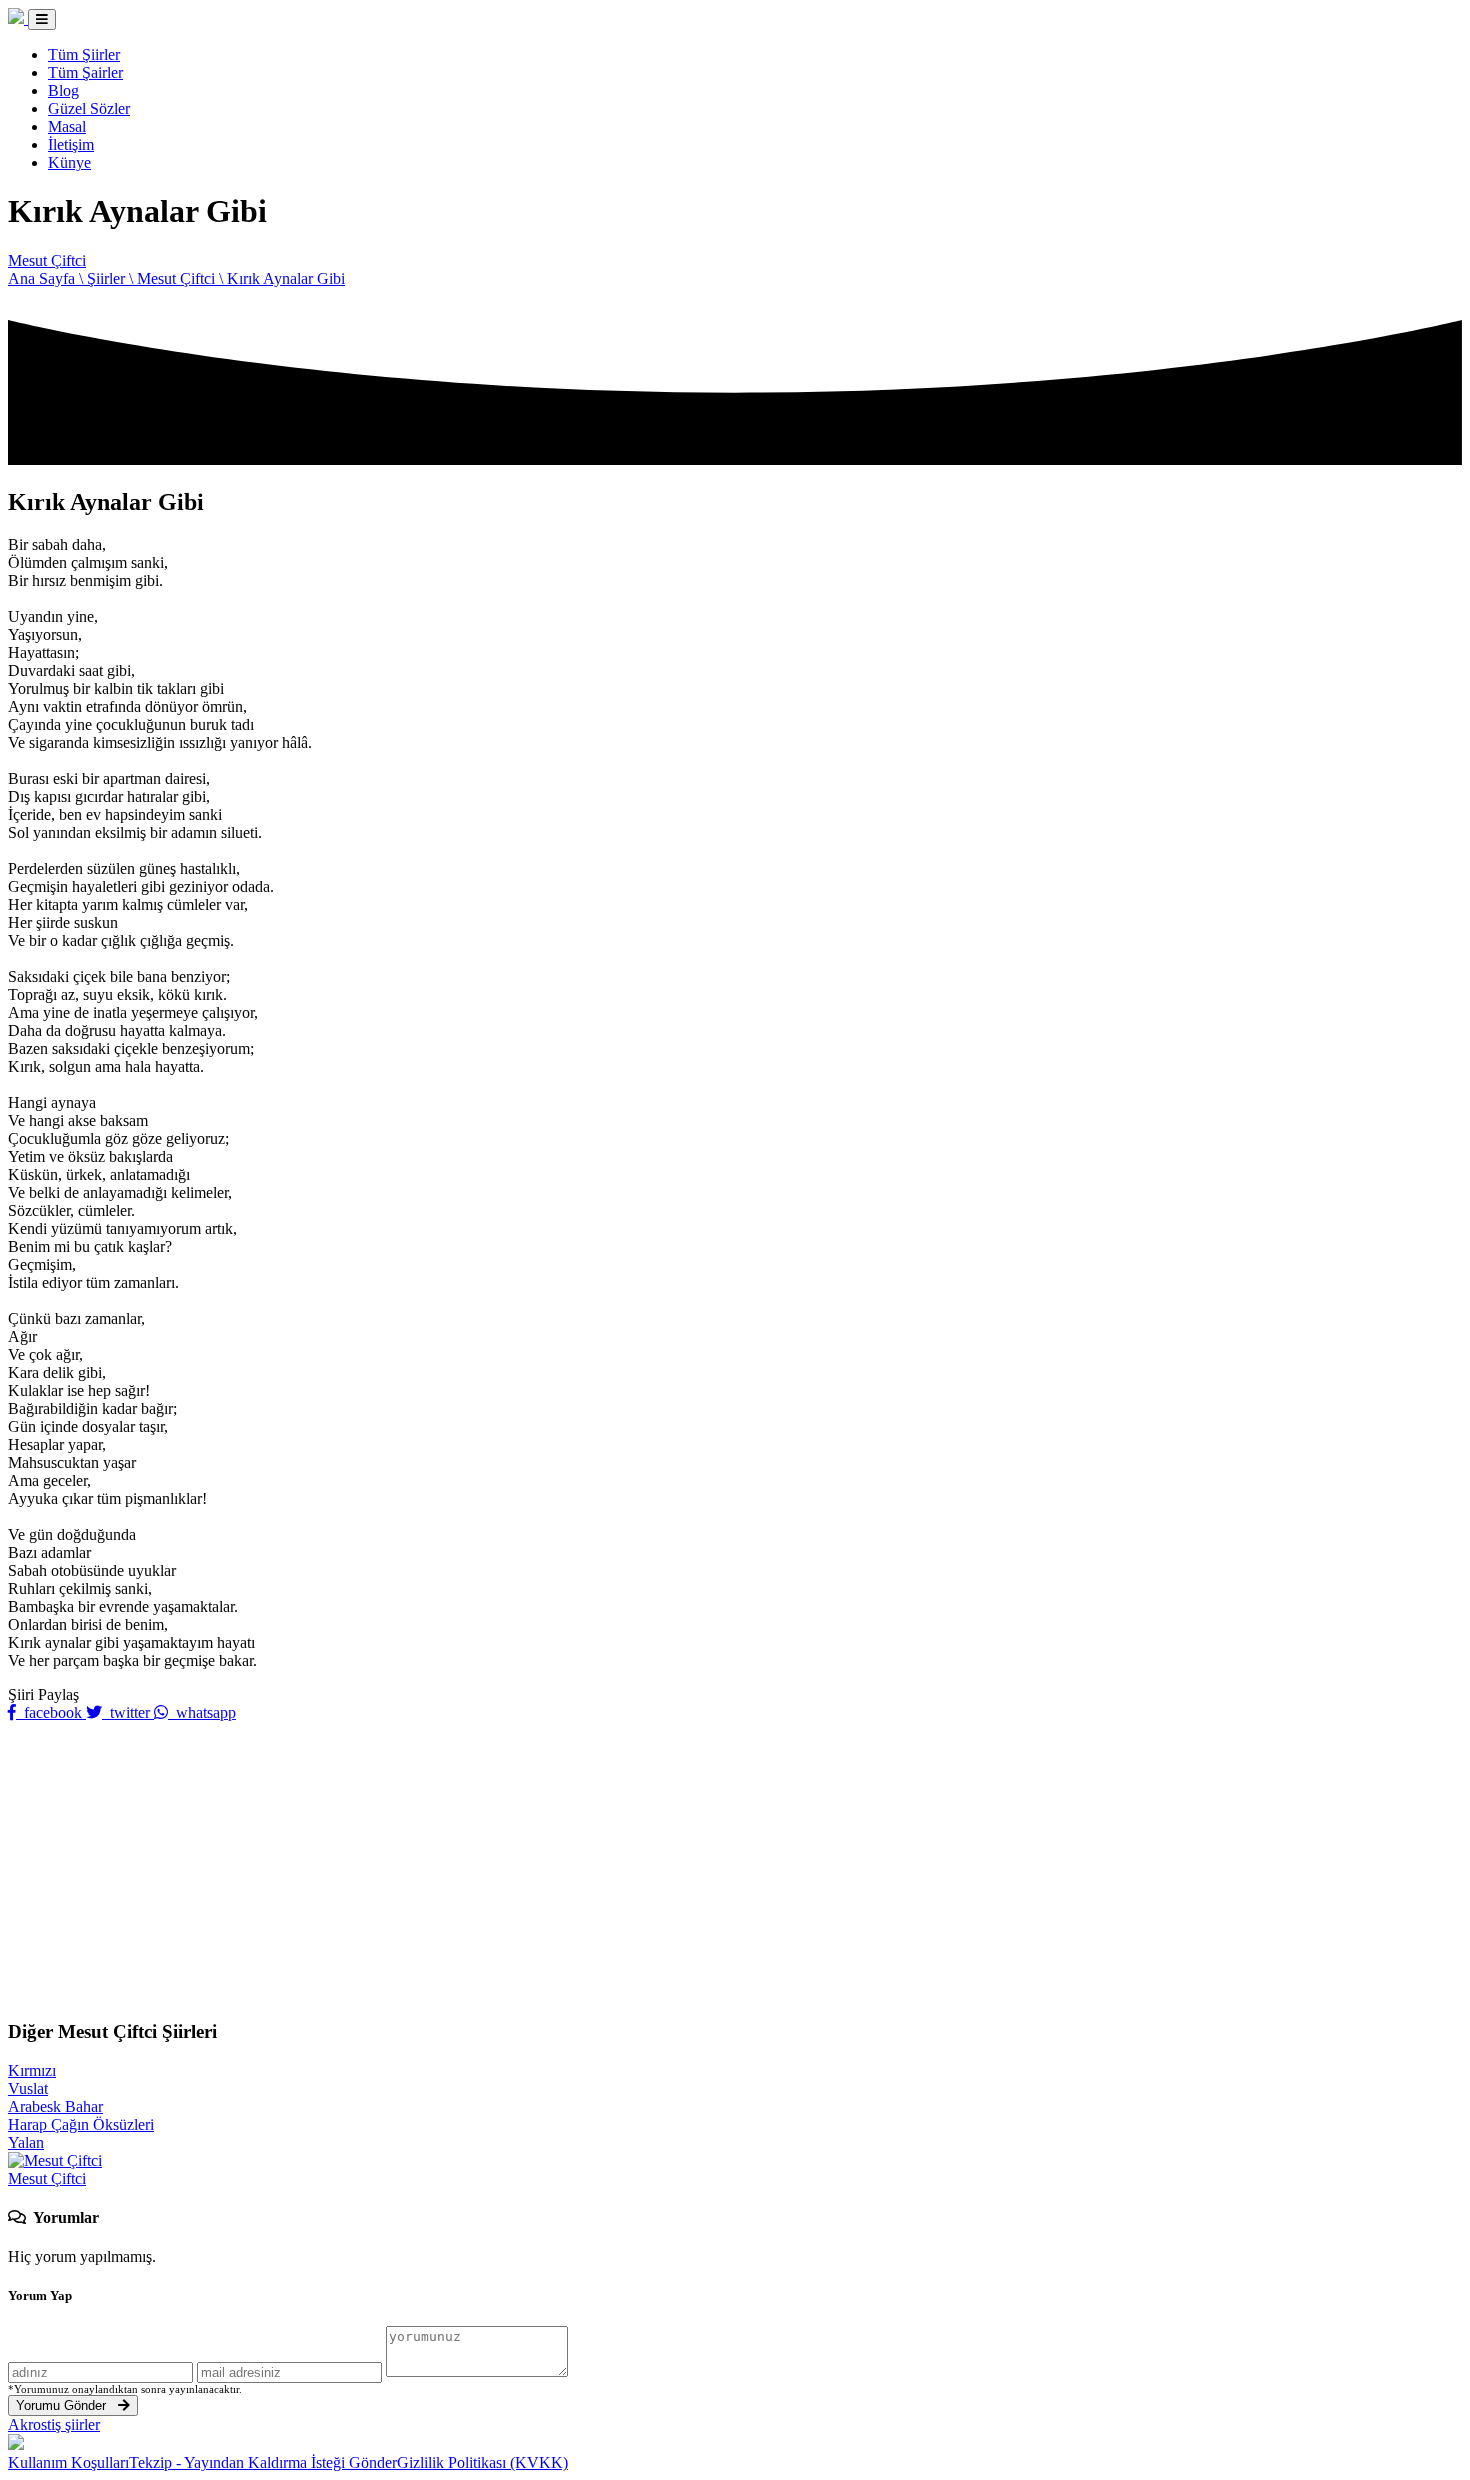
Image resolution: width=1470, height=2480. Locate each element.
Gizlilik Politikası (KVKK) (482, 2462)
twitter (128, 1712)
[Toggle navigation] (42, 19)
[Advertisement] (735, 1862)
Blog (63, 90)
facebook (51, 1712)
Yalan (26, 2142)
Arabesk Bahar (55, 2106)
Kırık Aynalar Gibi (286, 278)
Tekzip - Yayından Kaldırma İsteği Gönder (263, 2462)
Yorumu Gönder (67, 2405)
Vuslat (28, 2088)
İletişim (71, 144)
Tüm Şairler (85, 72)
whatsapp (202, 1712)
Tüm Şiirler (84, 54)
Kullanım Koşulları (68, 2462)
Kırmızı (32, 2070)
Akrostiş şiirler (54, 2424)
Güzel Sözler (89, 108)
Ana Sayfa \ (47, 278)
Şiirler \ (112, 278)
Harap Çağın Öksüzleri (81, 2124)
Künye (69, 162)
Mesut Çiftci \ (182, 278)
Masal (67, 126)
